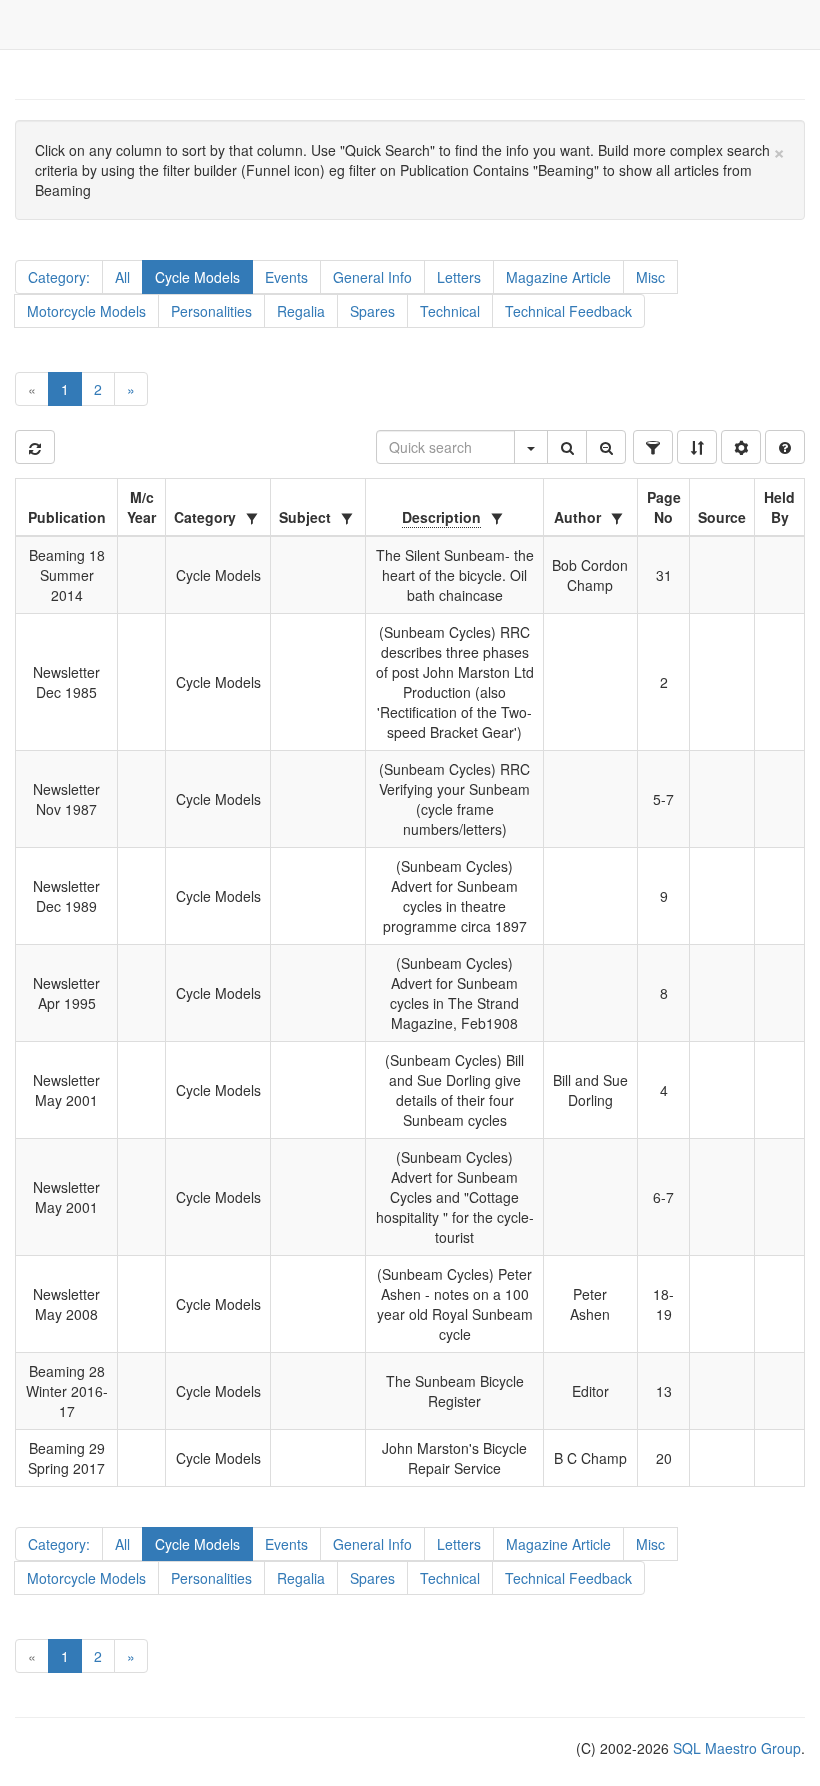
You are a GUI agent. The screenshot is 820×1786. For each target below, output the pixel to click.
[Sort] (697, 447)
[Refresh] (35, 447)
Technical (450, 311)
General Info (372, 277)
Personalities (211, 311)
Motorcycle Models (86, 311)
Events (286, 277)
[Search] (567, 447)
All (122, 277)
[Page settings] (741, 447)
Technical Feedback (568, 311)
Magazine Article (558, 277)
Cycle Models (197, 277)
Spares (372, 311)
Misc (650, 277)
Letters (459, 277)
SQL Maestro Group (735, 1748)
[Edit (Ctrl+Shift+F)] (653, 447)
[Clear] (606, 447)
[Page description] (785, 447)
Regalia (301, 311)
